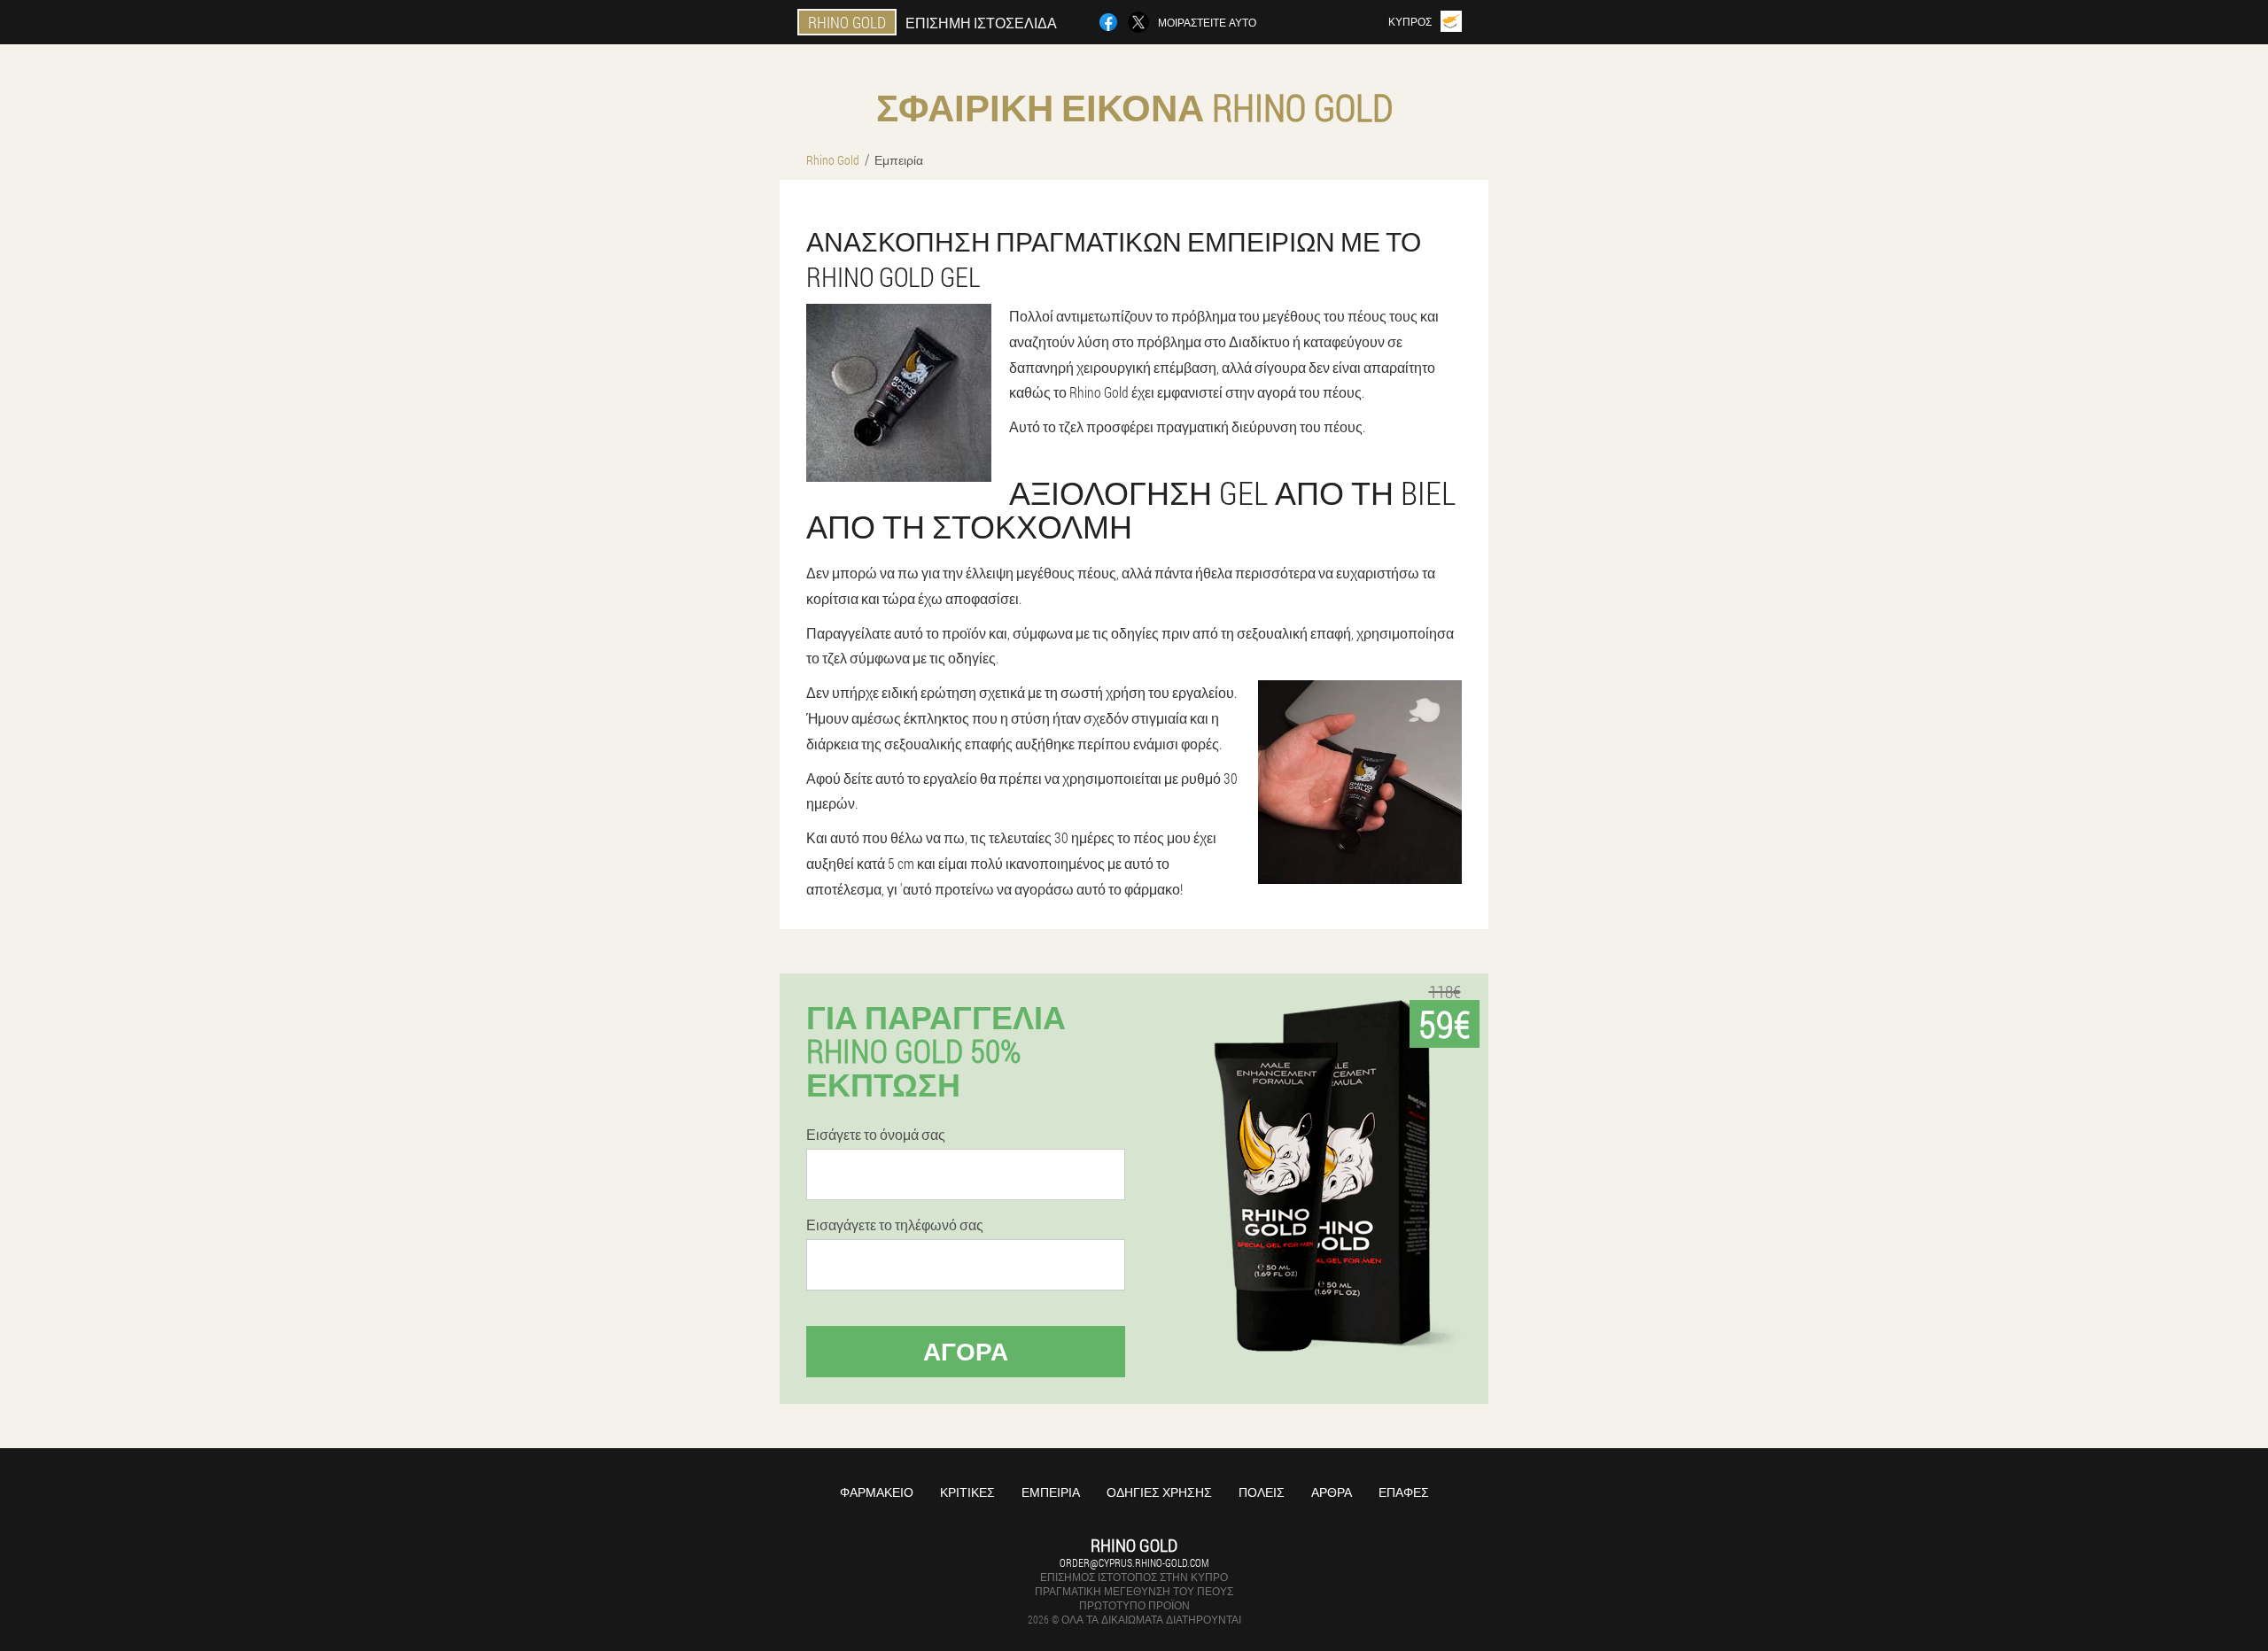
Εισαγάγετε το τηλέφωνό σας (895, 1225)
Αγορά (966, 1351)
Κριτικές (967, 1492)
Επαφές (1404, 1492)
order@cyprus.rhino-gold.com (1134, 1562)
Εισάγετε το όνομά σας (876, 1135)
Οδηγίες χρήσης (1159, 1492)
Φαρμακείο (877, 1492)
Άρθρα (1332, 1492)
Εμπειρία (1051, 1492)
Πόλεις (1262, 1492)
